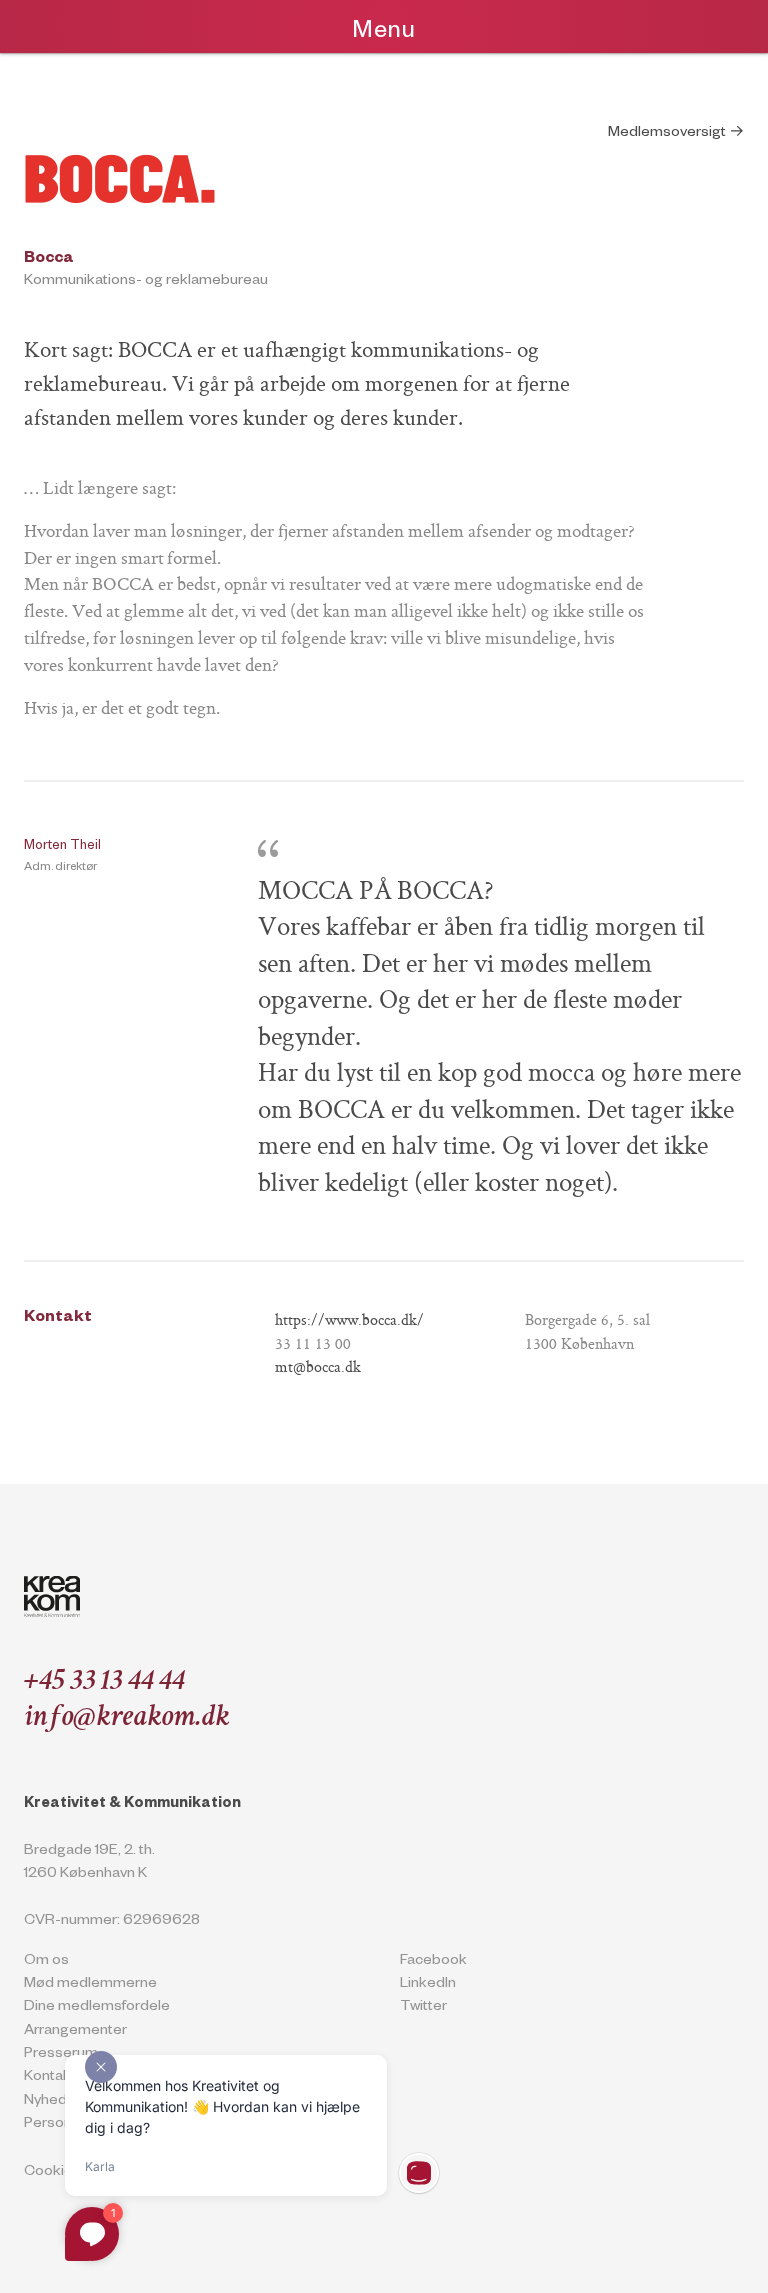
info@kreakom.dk (126, 1718)
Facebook (433, 1962)
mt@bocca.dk (318, 1368)
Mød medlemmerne (90, 1985)
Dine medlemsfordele (97, 2008)
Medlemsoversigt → (676, 134)
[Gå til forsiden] (52, 1596)
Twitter (423, 2008)
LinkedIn (428, 1985)
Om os (46, 1962)
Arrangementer (75, 2032)
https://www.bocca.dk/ (349, 1321)
